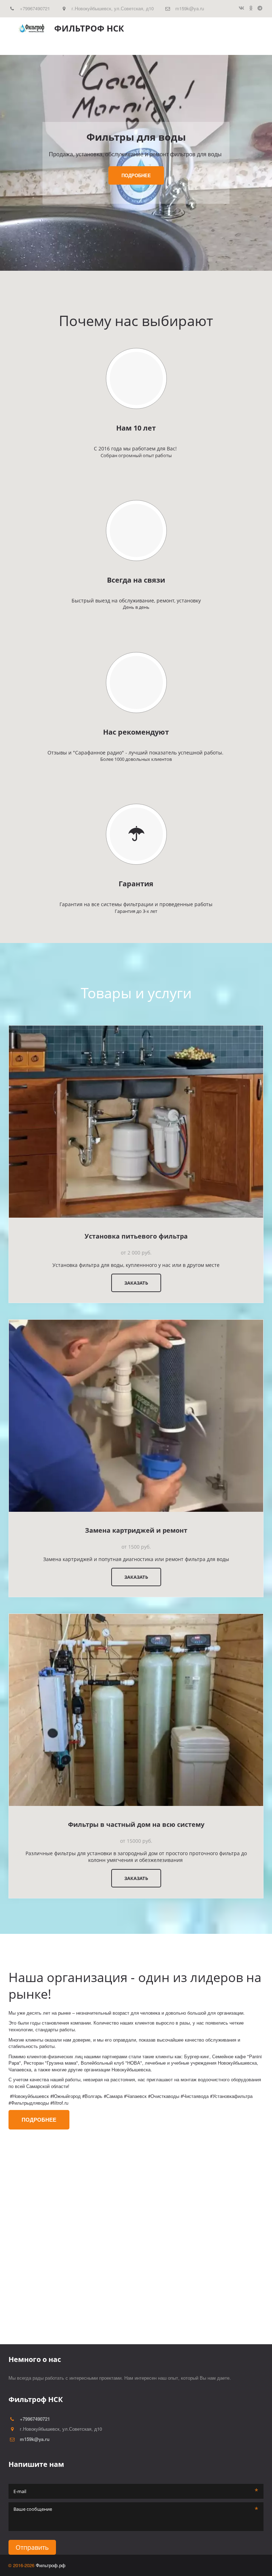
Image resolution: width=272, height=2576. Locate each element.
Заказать (136, 1283)
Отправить (32, 2547)
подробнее (136, 175)
